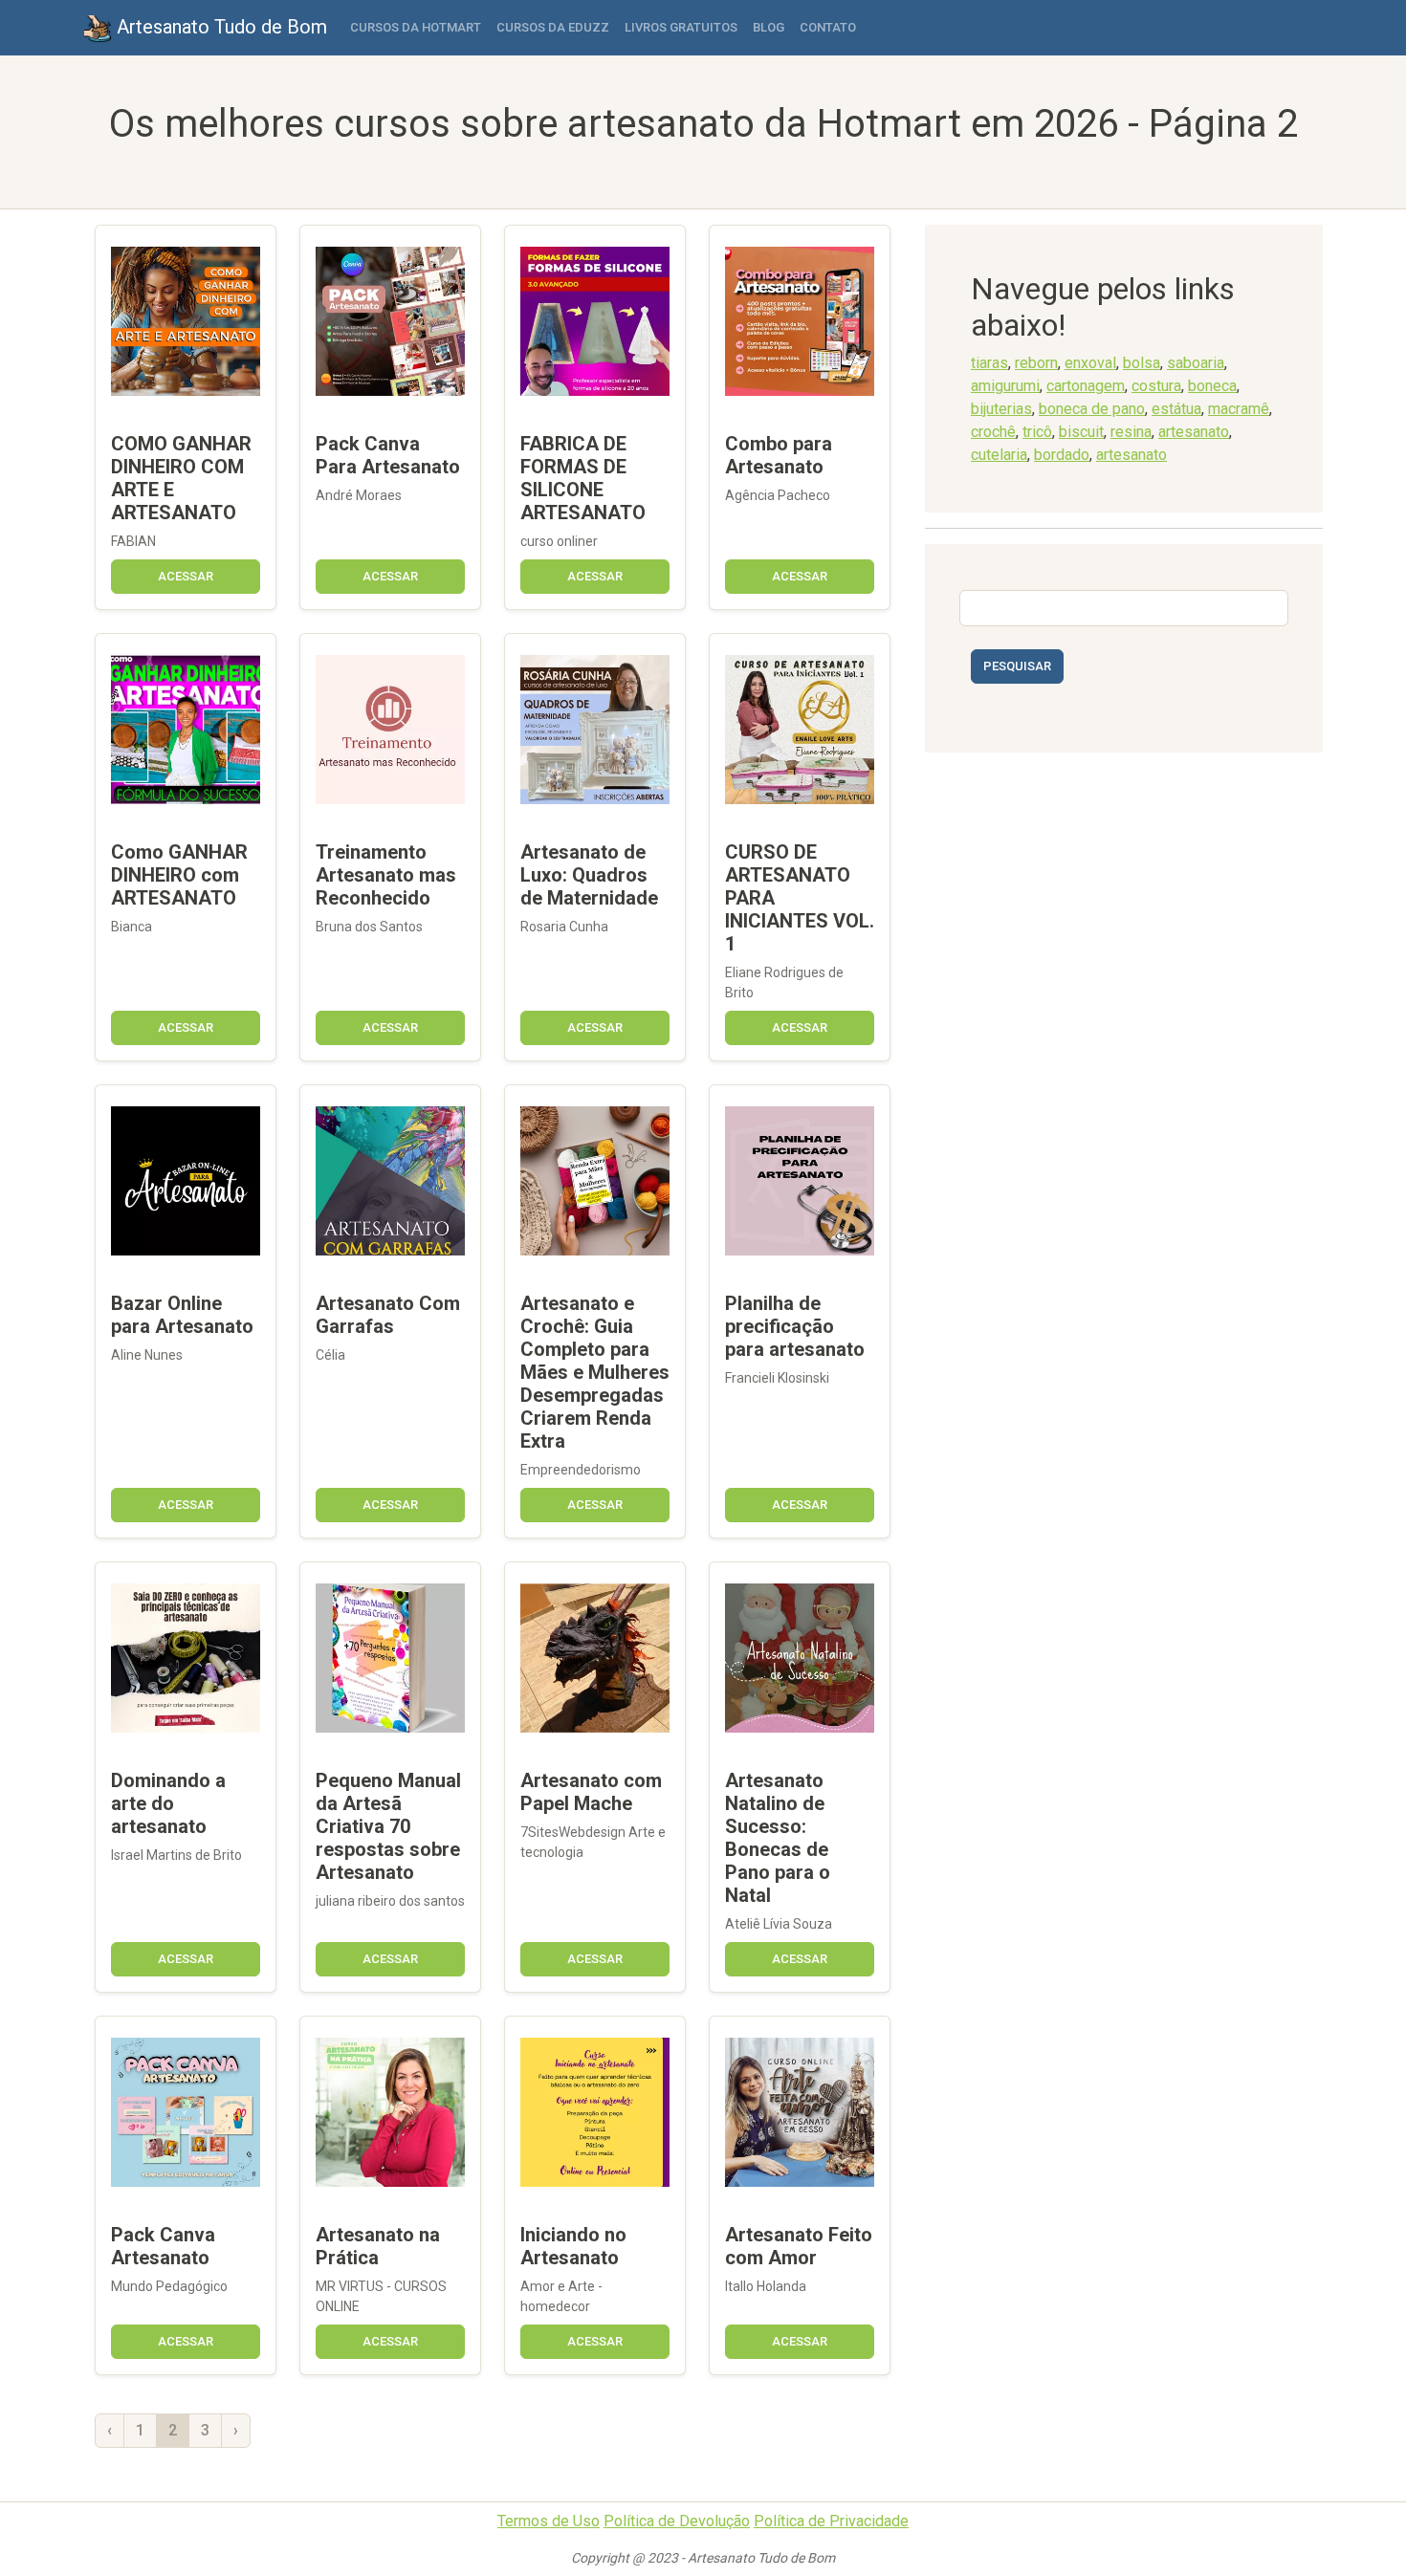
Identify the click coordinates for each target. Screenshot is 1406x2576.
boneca (1212, 386)
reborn (1036, 363)
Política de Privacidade (831, 2521)
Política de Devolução (677, 2521)
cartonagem (1086, 386)
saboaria (1196, 363)
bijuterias (1001, 409)
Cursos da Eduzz (553, 27)
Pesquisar (1017, 666)
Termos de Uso (549, 2521)
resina (1131, 432)
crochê (993, 432)
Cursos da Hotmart (416, 27)
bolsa (1142, 363)
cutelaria (999, 455)
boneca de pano (1092, 409)
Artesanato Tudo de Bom (220, 27)
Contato (828, 27)
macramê (1239, 409)
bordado (1062, 455)
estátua (1176, 409)
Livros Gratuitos (681, 27)
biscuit (1081, 432)
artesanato (1194, 432)
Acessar (186, 576)
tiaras (989, 363)
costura (1156, 386)
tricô (1037, 432)
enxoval (1090, 363)
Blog (769, 27)
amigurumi (1005, 386)
